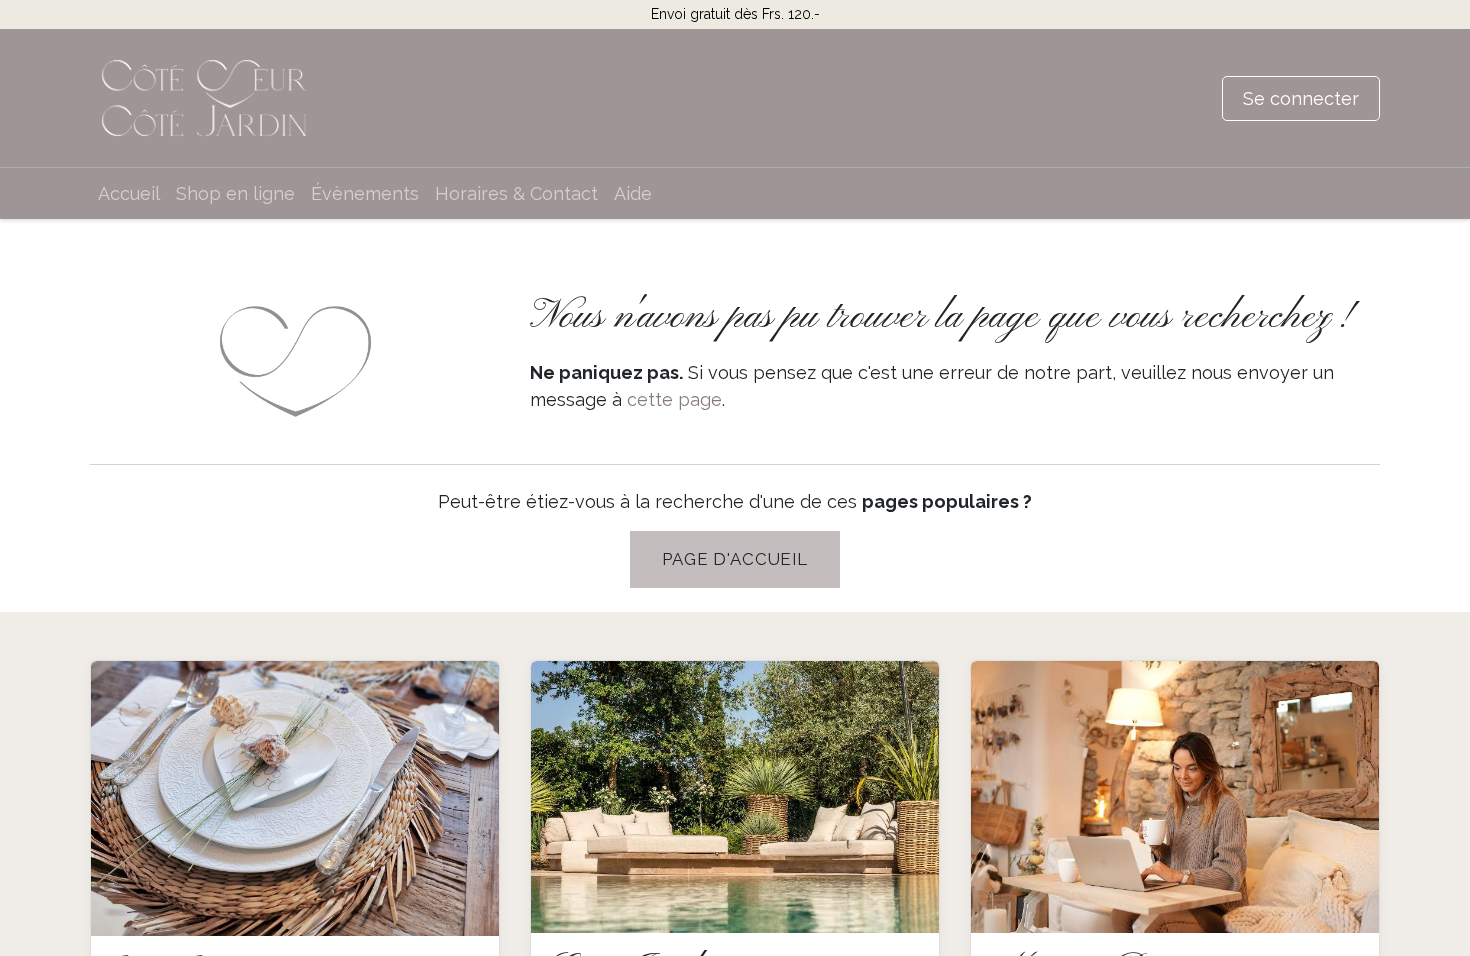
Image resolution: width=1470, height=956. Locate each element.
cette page (674, 399)
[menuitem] (129, 193)
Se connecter (1301, 98)
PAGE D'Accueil (735, 559)
